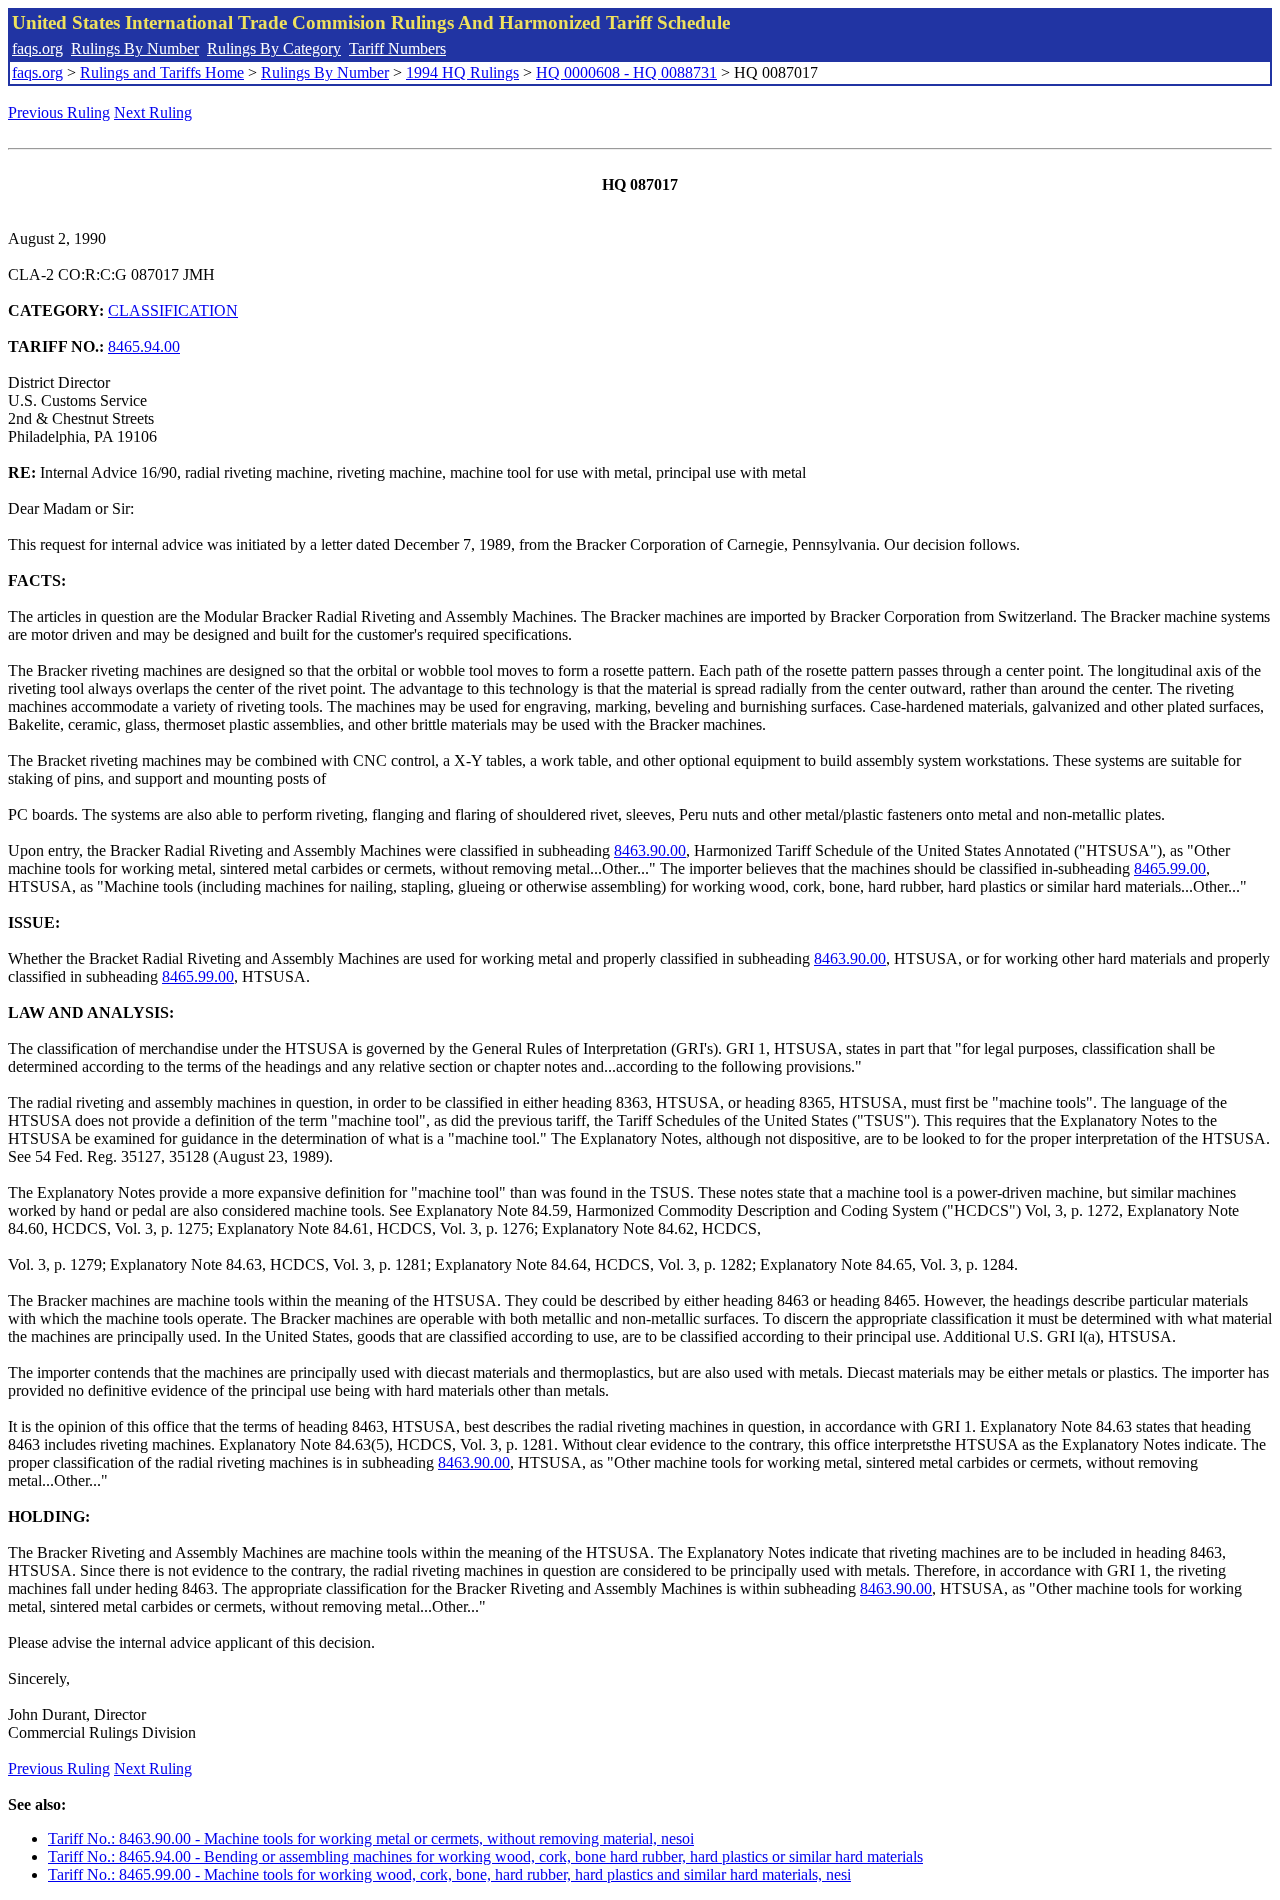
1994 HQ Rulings (462, 72)
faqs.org (37, 48)
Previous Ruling (59, 112)
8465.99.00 (1170, 868)
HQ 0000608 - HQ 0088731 (626, 72)
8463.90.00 (650, 850)
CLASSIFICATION (173, 310)
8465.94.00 (144, 346)
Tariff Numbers (397, 48)
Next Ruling (153, 112)
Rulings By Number (135, 48)
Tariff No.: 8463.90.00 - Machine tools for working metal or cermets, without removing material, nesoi (371, 1838)
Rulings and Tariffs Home (162, 72)
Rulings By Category (274, 48)
